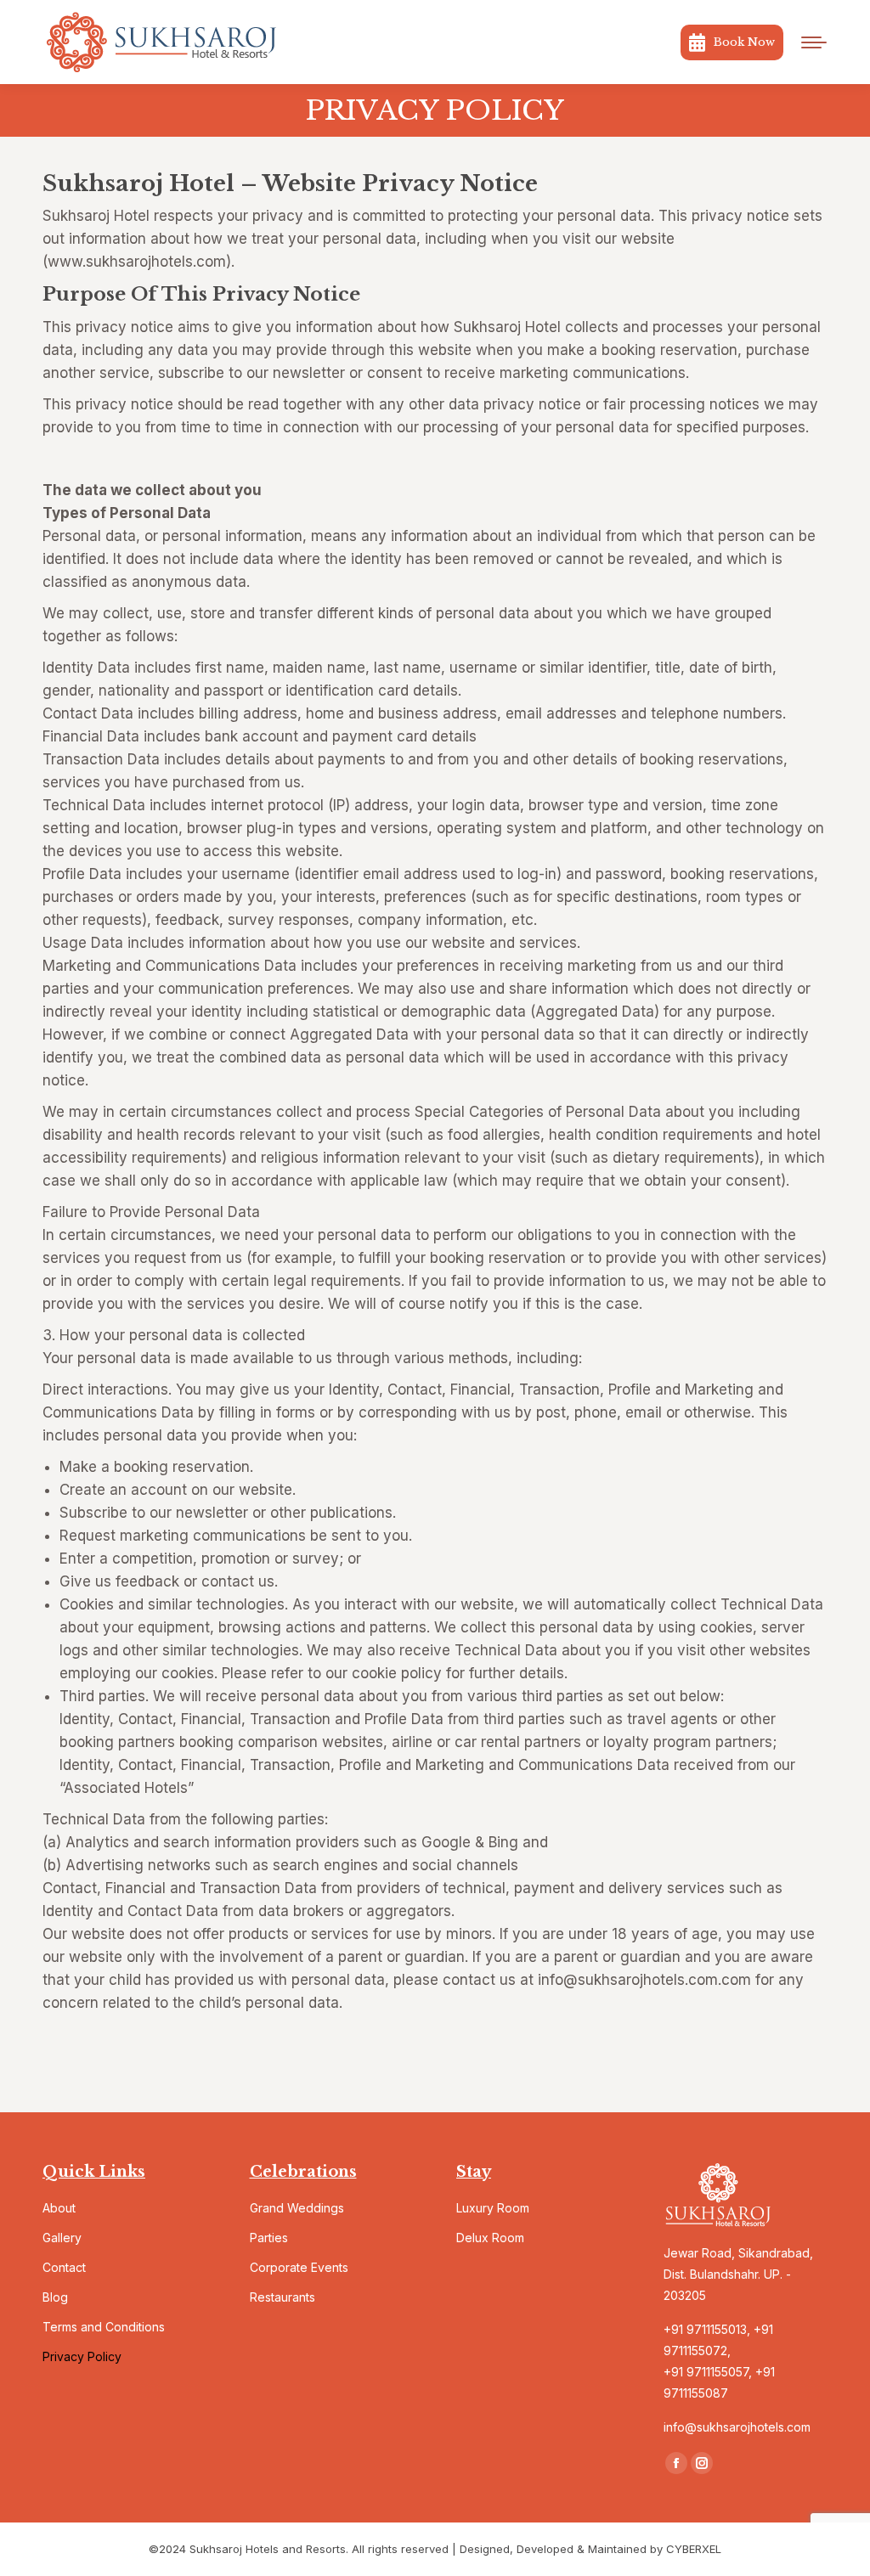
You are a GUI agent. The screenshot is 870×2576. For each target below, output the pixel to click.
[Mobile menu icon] (814, 42)
